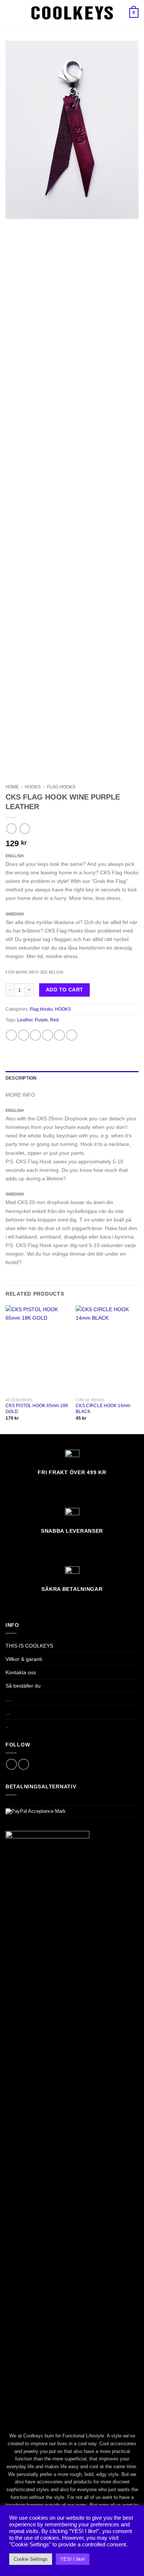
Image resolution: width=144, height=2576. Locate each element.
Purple (41, 1020)
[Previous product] (25, 828)
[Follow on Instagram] (24, 1764)
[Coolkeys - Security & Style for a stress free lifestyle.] (72, 13)
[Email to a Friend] (48, 1035)
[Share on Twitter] (35, 1035)
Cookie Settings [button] (31, 2559)
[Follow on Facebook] (11, 1764)
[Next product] (11, 828)
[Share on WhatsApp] (11, 1035)
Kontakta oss (21, 1672)
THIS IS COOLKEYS (29, 1646)
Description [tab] (21, 1078)
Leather (25, 1020)
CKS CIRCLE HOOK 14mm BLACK (103, 1409)
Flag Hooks (61, 787)
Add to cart (65, 990)
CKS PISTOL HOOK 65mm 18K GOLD (37, 1409)
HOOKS (33, 787)
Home (12, 787)
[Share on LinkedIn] (72, 1035)
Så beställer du (23, 1686)
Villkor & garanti (24, 1659)
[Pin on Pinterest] (59, 1035)
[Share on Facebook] (24, 1035)
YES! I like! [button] (73, 2559)
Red (54, 1020)
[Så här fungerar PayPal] (36, 1811)
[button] (10, 13)
